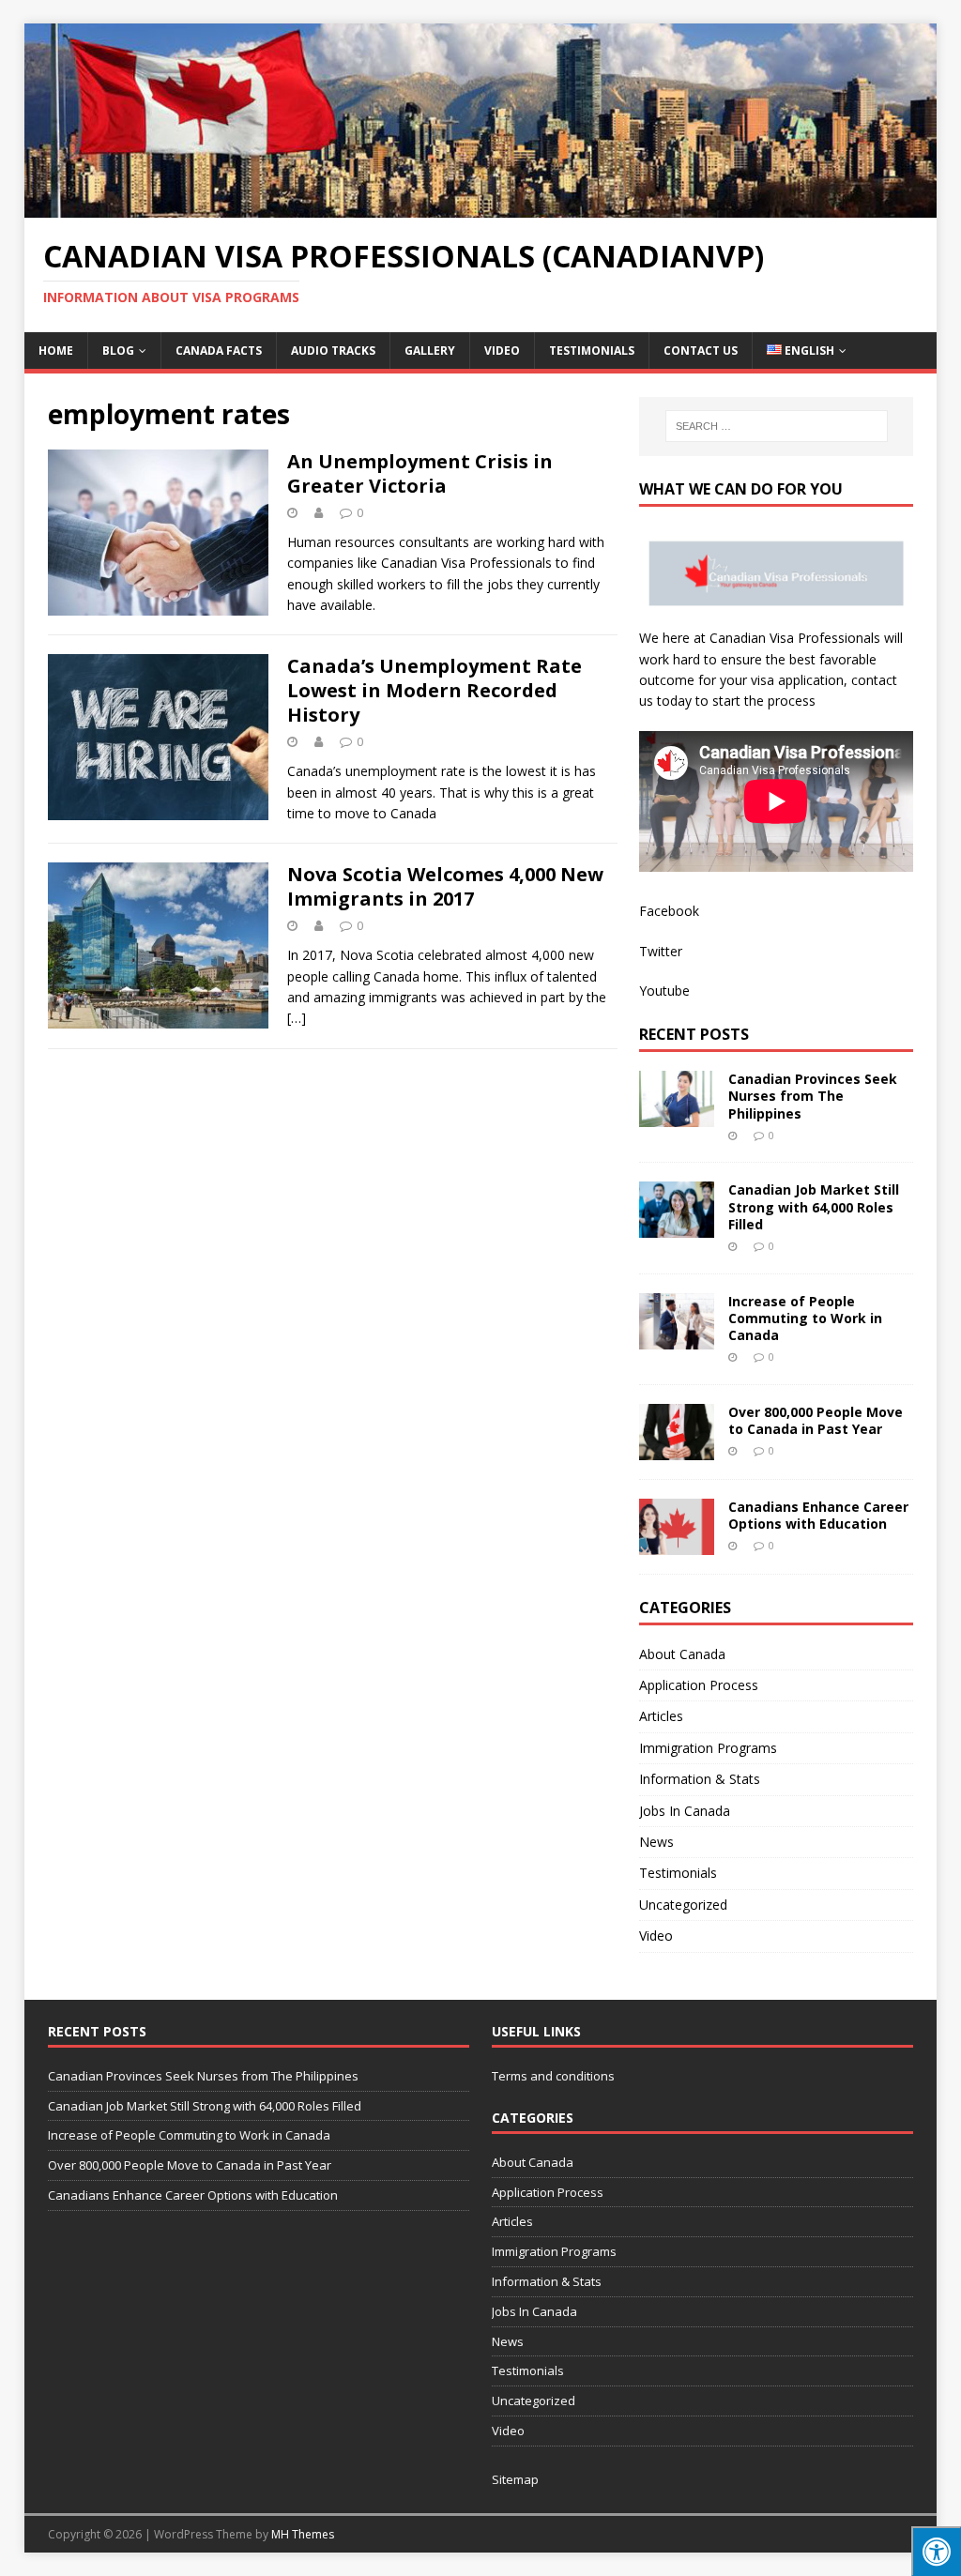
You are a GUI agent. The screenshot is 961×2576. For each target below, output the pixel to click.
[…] (297, 1018)
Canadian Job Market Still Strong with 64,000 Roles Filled (814, 1206)
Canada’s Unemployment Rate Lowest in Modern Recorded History (435, 690)
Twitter (661, 951)
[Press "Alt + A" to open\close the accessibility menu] (936, 2551)
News (656, 1842)
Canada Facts (219, 351)
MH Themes (303, 2534)
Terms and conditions (553, 2076)
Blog (118, 351)
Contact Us (701, 351)
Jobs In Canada (685, 1811)
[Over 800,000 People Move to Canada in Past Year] (677, 1448)
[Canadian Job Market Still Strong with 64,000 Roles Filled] (677, 1227)
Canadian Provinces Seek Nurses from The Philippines (813, 1096)
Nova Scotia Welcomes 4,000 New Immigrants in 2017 (445, 886)
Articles (661, 1716)
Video (502, 351)
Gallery (430, 351)
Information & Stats (700, 1779)
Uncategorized (683, 1905)
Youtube (664, 991)
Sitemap (515, 2479)
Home (56, 351)
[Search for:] (777, 426)
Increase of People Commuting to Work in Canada (805, 1318)
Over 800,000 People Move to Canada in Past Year (816, 1420)
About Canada (682, 1654)
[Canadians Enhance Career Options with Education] (677, 1543)
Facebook (669, 911)
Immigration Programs (708, 1748)
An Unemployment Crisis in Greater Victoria (420, 473)
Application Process (699, 1685)
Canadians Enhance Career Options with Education (818, 1515)
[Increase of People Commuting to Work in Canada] (677, 1338)
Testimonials (592, 351)
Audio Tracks (333, 351)
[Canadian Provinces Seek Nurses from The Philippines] (677, 1116)
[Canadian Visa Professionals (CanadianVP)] (481, 207)
